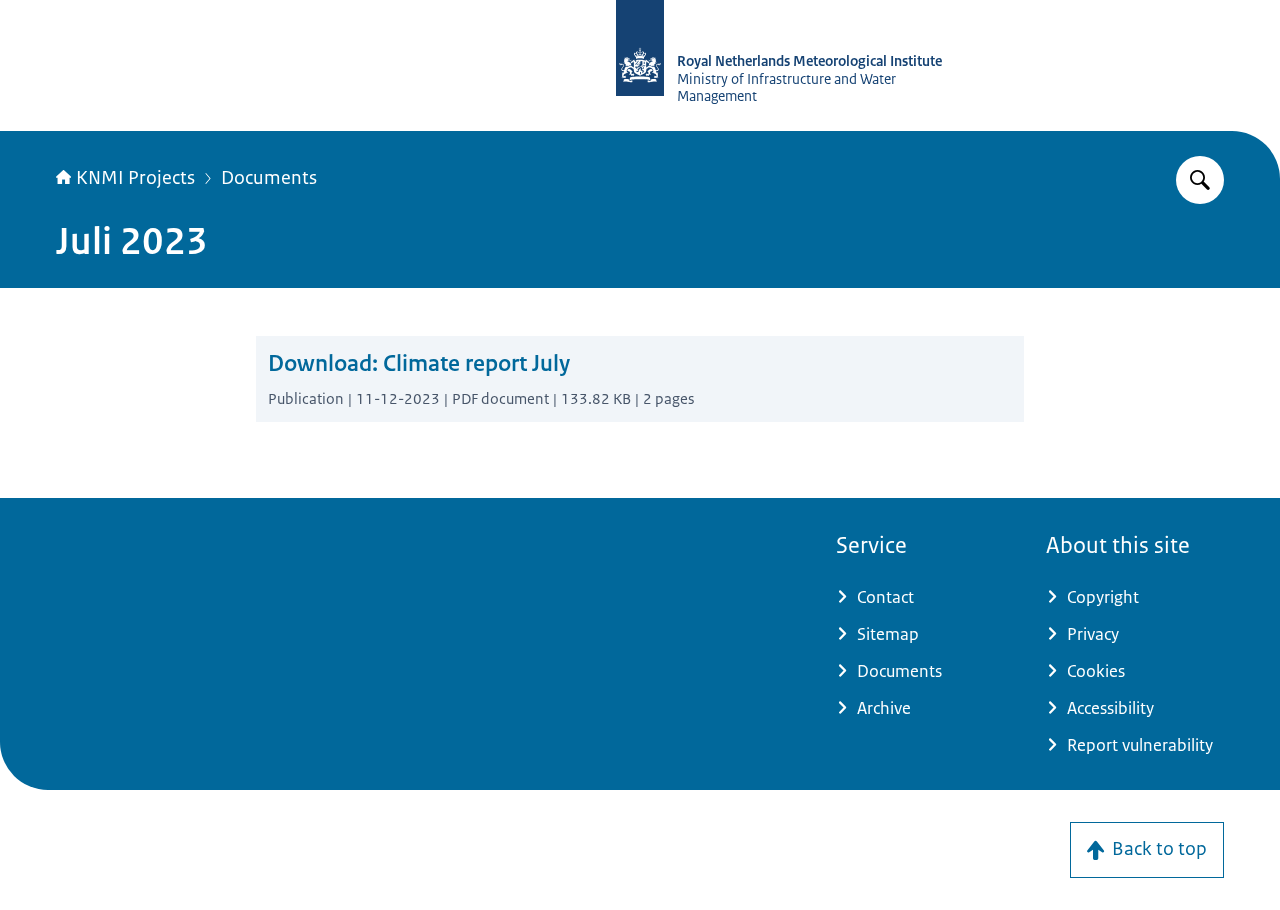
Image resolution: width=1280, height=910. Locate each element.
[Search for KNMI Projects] (1200, 180)
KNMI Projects (135, 178)
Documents (269, 178)
